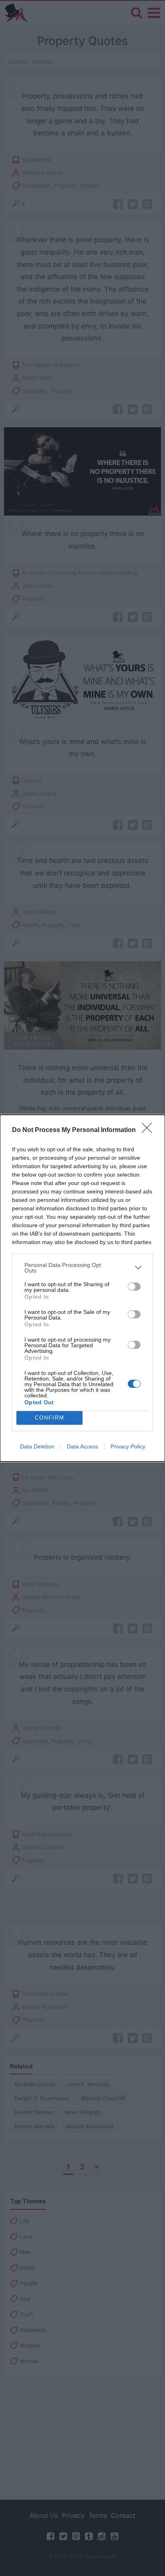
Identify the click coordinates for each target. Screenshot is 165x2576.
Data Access (82, 1446)
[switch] (134, 1287)
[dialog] (82, 1288)
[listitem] (82, 1268)
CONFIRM (50, 1418)
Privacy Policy (128, 1446)
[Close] (149, 1130)
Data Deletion (37, 1446)
